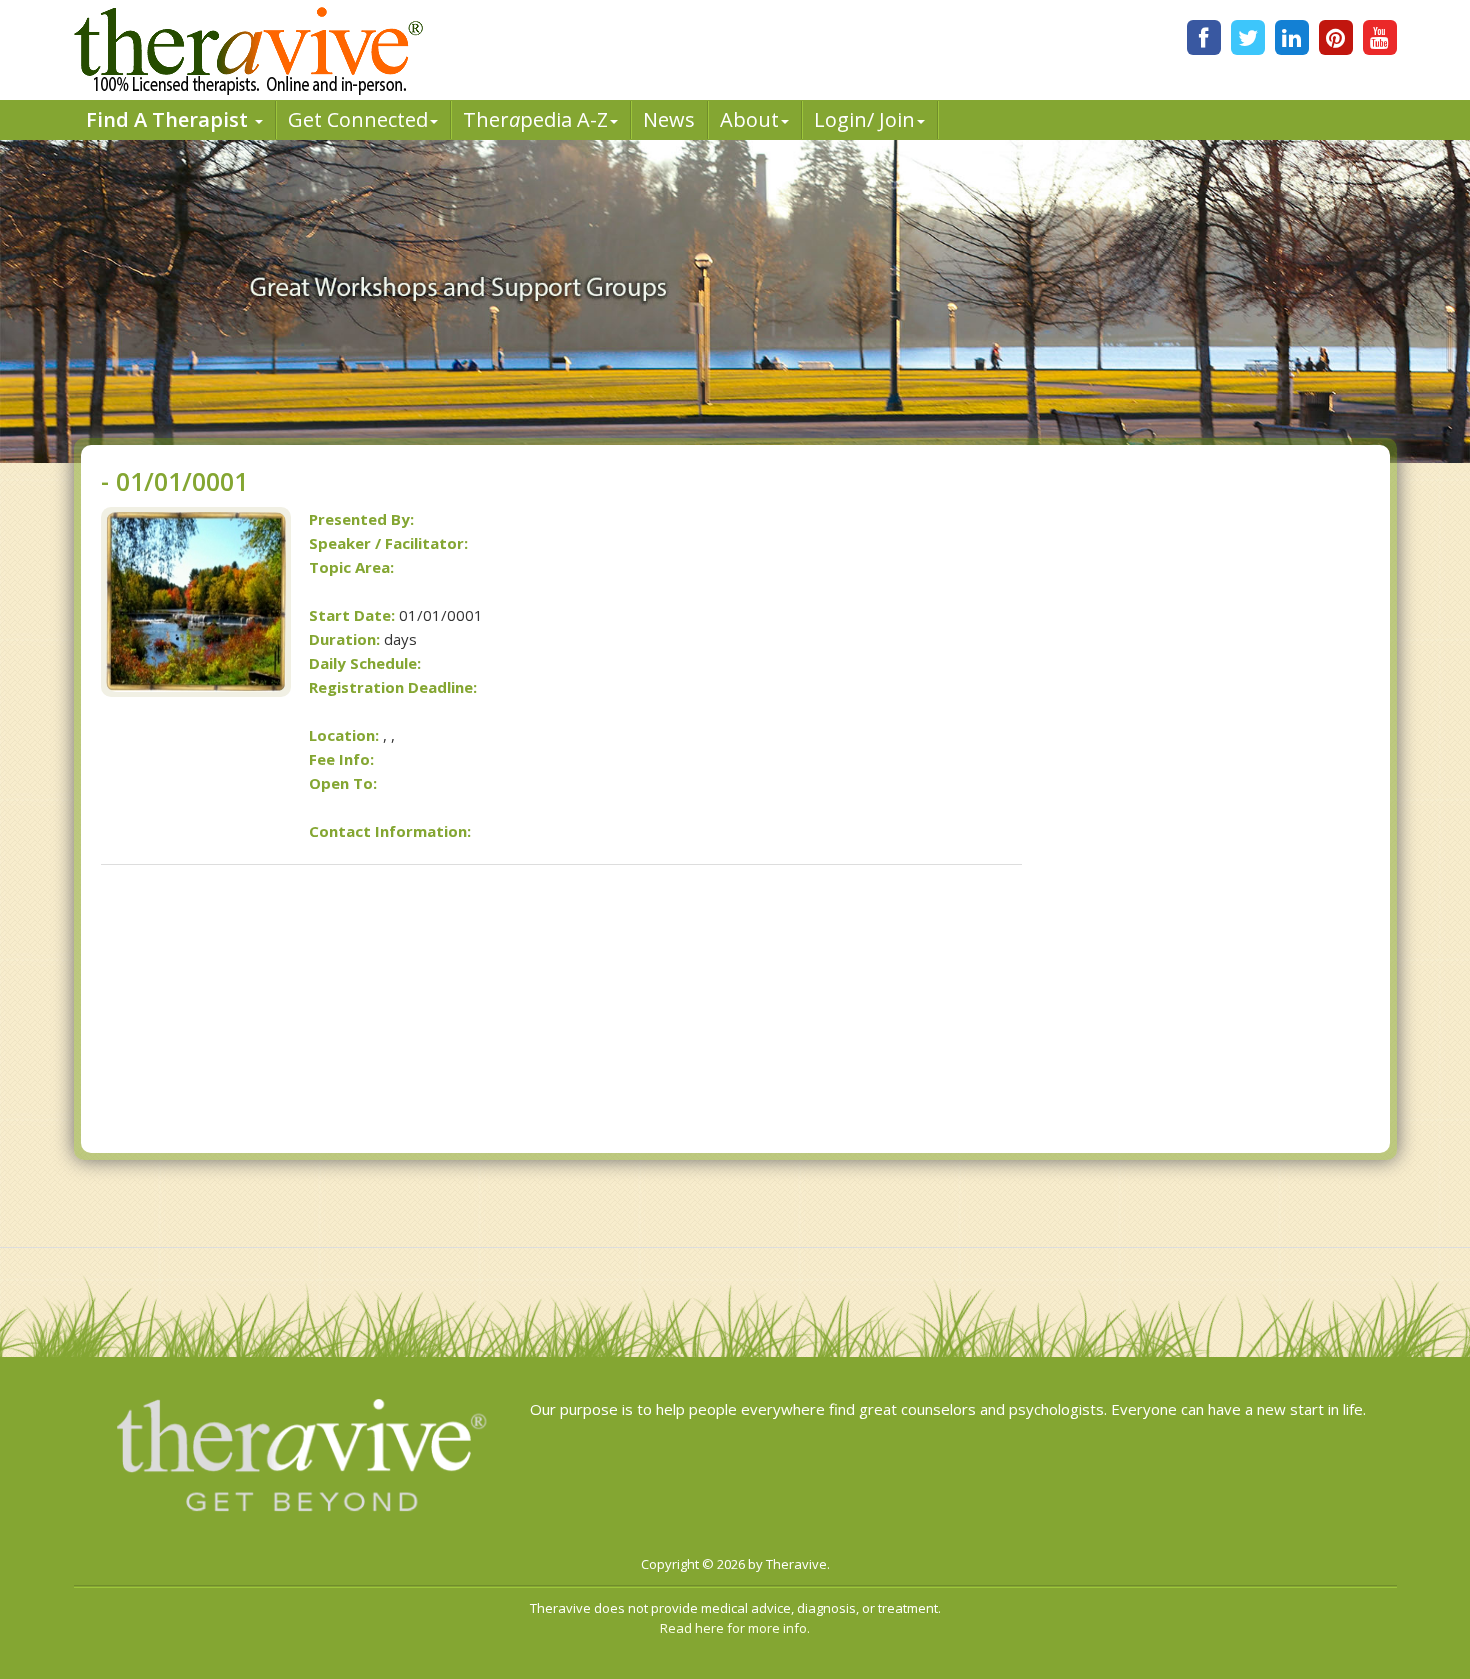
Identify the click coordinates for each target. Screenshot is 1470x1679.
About (749, 119)
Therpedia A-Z (535, 119)
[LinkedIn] (1292, 37)
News (669, 119)
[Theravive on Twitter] (1248, 37)
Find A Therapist (169, 119)
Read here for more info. (735, 1628)
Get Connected (358, 119)
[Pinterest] (1336, 37)
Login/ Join (864, 119)
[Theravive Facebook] (1204, 37)
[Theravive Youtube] (1380, 37)
